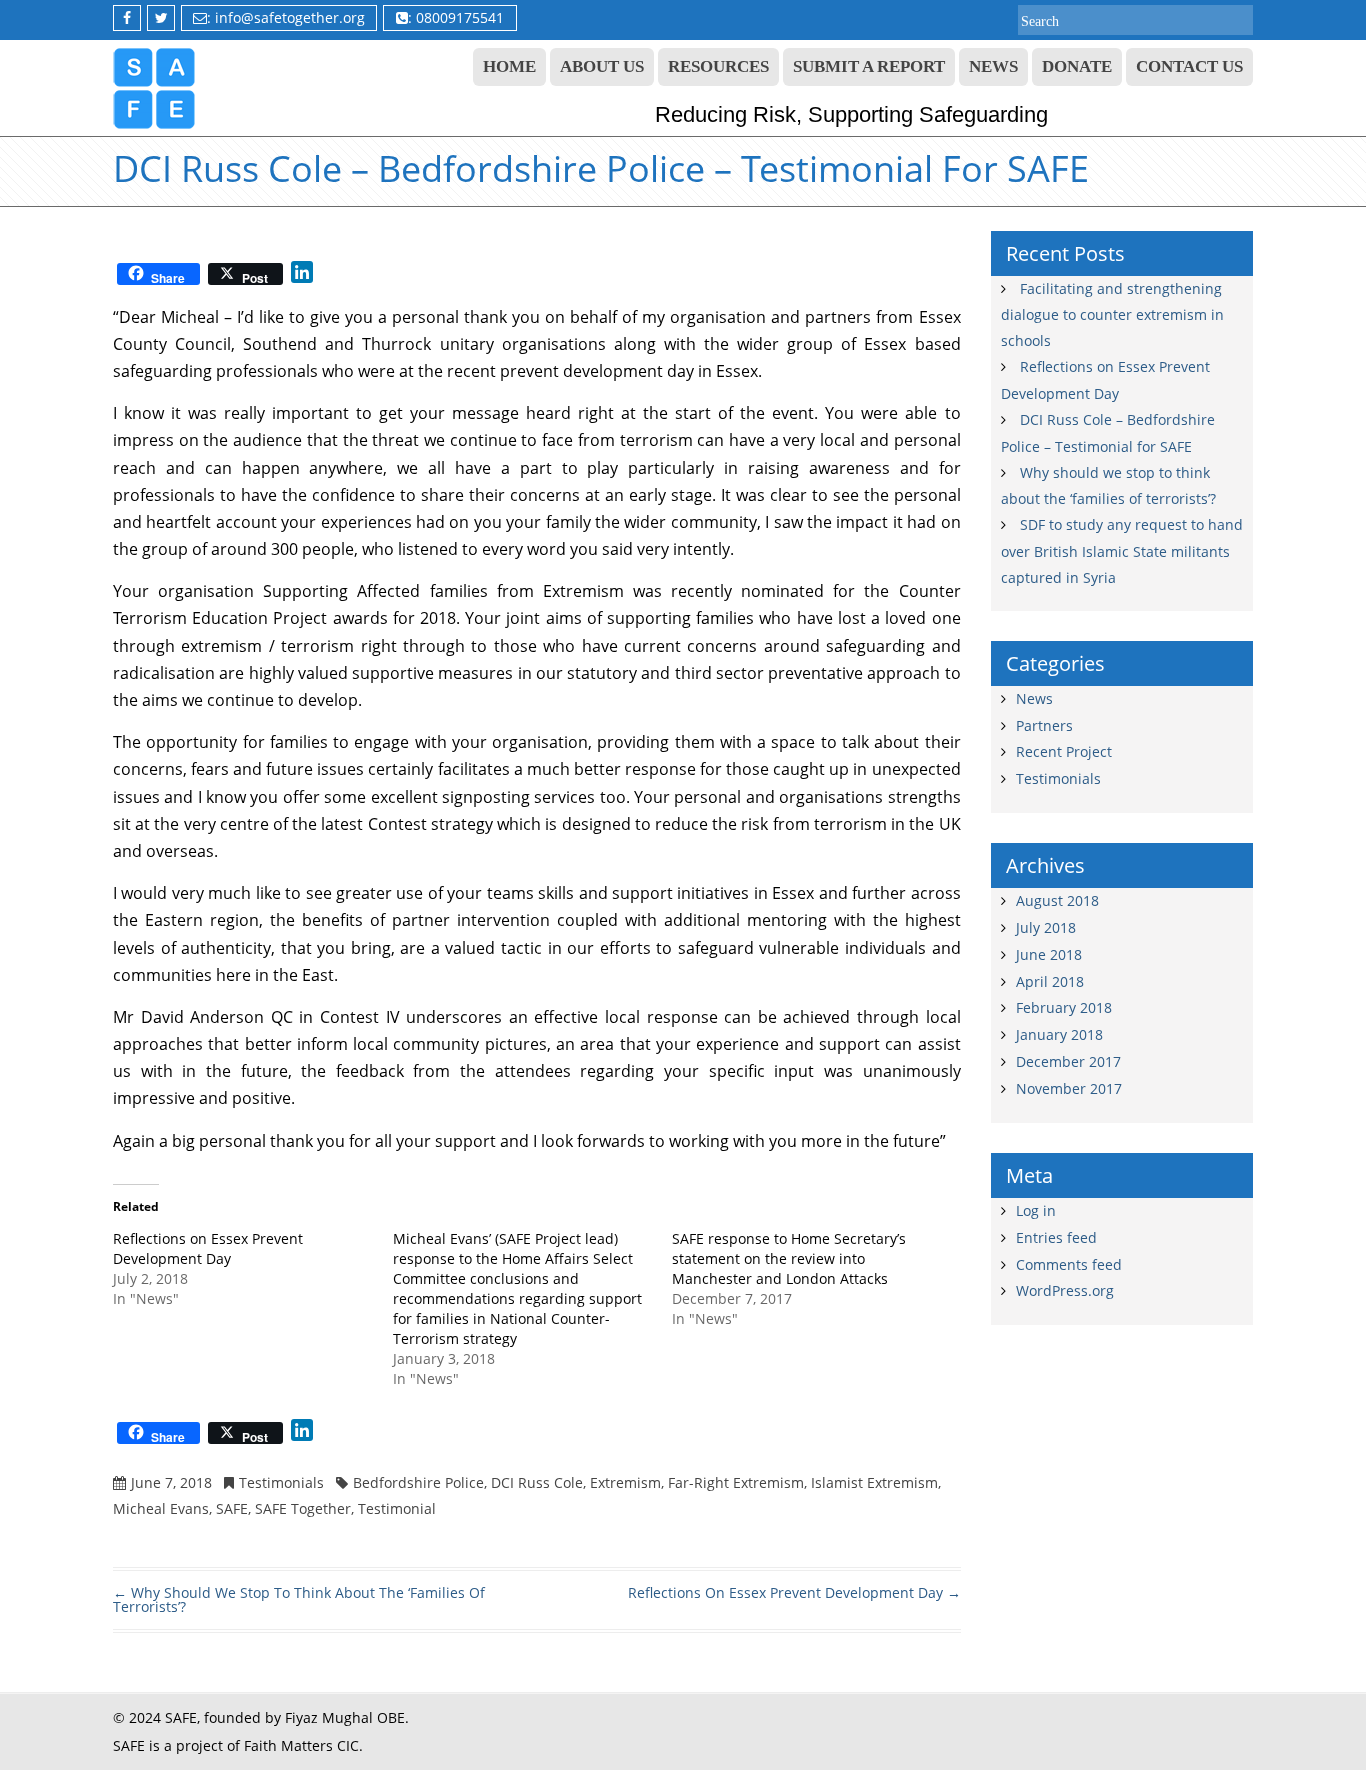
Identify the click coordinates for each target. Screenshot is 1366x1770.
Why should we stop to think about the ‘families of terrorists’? (299, 1599)
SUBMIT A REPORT (869, 66)
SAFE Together (303, 1508)
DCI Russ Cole (537, 1482)
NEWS (993, 66)
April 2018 (1050, 981)
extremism (625, 1482)
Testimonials (281, 1482)
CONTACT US (1189, 66)
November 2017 (1069, 1088)
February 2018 (1064, 1007)
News (1034, 698)
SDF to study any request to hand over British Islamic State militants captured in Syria (1122, 551)
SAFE (232, 1508)
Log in (1036, 1210)
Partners (1044, 725)
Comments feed (1069, 1264)
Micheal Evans (161, 1508)
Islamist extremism (874, 1482)
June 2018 (1049, 954)
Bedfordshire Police (418, 1482)
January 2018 (1059, 1034)
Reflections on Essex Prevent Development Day (208, 1248)
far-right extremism (736, 1482)
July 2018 (1046, 927)
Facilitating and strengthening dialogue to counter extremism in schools (1112, 315)
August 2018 (1057, 900)
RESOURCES (718, 66)
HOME (509, 66)
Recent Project (1064, 751)
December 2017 (1068, 1061)
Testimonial (397, 1508)
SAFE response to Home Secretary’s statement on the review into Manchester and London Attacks (789, 1258)
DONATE (1077, 66)
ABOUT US (602, 66)
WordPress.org (1065, 1290)
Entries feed (1056, 1237)
